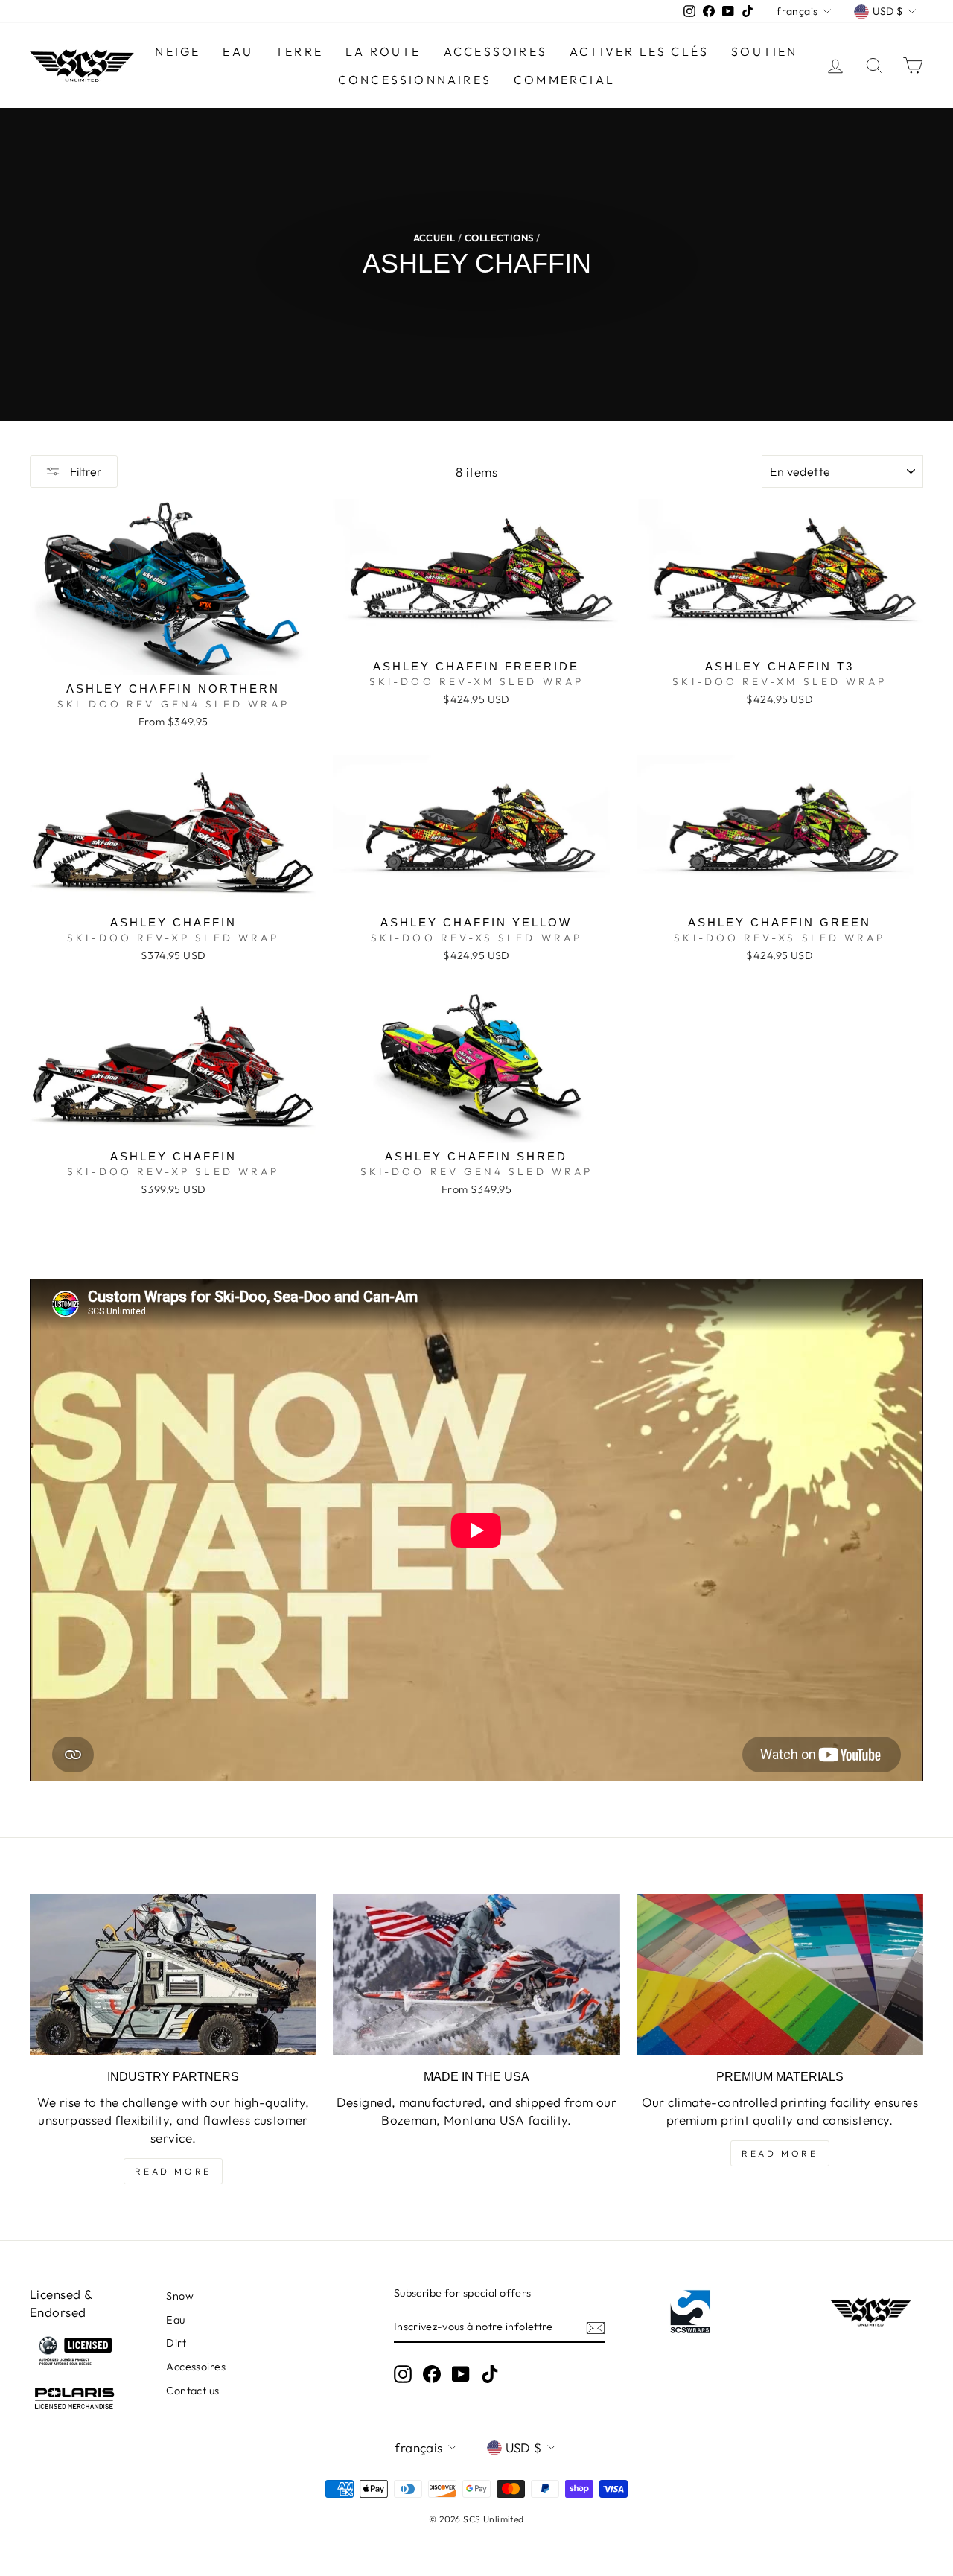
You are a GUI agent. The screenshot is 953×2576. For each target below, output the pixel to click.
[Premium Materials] (780, 1975)
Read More (173, 2171)
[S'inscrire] (596, 2327)
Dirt (176, 2343)
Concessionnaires (415, 80)
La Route (383, 51)
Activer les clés (639, 51)
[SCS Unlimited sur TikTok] (490, 2374)
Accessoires (495, 51)
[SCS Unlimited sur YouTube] (461, 2374)
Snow (180, 2296)
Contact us (192, 2391)
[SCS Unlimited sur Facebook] (432, 2374)
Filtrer (85, 471)
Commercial (564, 80)
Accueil (434, 238)
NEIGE (178, 51)
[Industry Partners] (173, 1975)
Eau (175, 2320)
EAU (238, 51)
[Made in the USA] (476, 1975)
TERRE (299, 51)
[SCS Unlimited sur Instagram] (403, 2374)
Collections (499, 238)
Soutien (764, 51)
